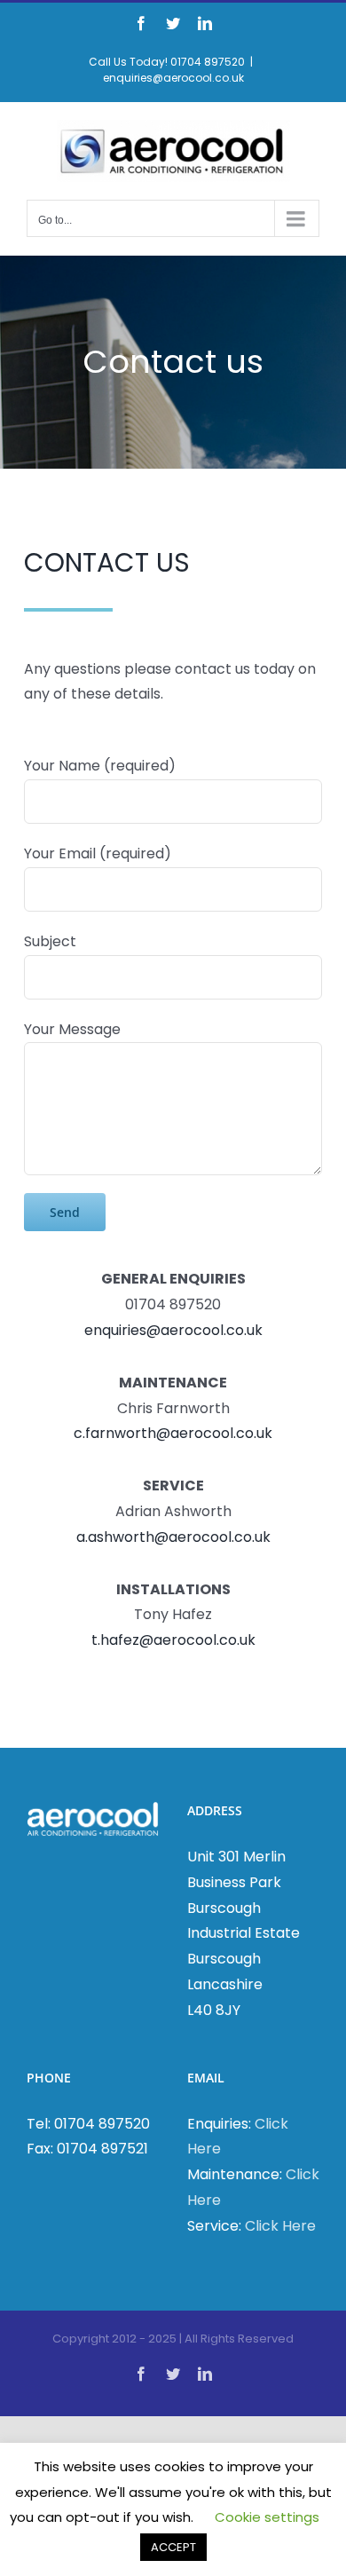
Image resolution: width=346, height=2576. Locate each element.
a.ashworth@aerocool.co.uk (173, 1537)
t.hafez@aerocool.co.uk (173, 1640)
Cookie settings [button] (267, 2517)
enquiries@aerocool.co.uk (173, 78)
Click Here (280, 2226)
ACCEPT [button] (173, 2547)
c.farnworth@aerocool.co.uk (173, 1433)
